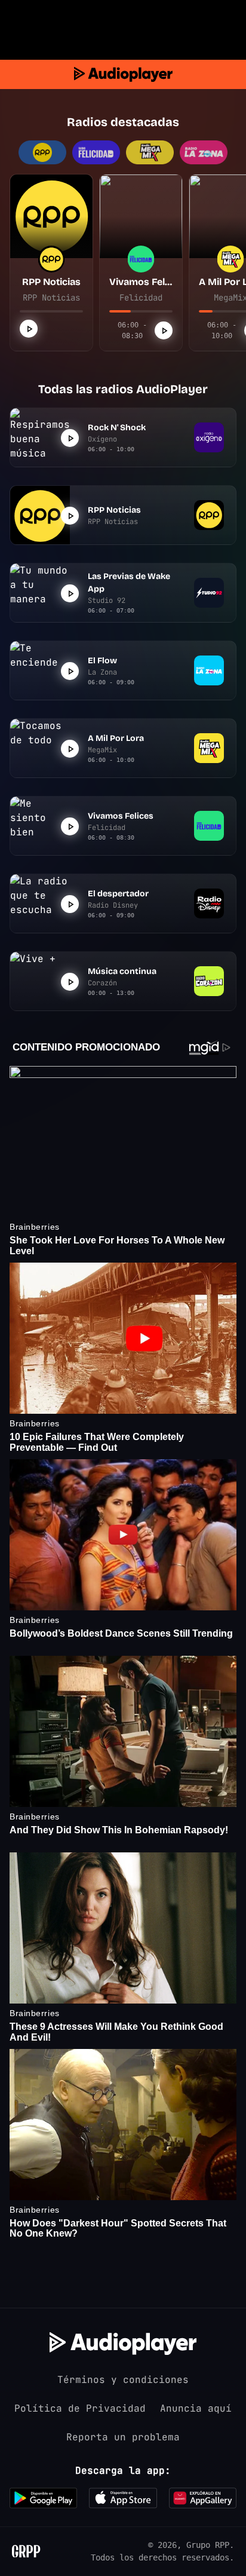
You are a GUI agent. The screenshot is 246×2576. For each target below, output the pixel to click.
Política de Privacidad (80, 2408)
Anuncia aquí (196, 2408)
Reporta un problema (123, 2437)
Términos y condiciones (123, 2380)
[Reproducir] (29, 329)
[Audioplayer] (123, 74)
